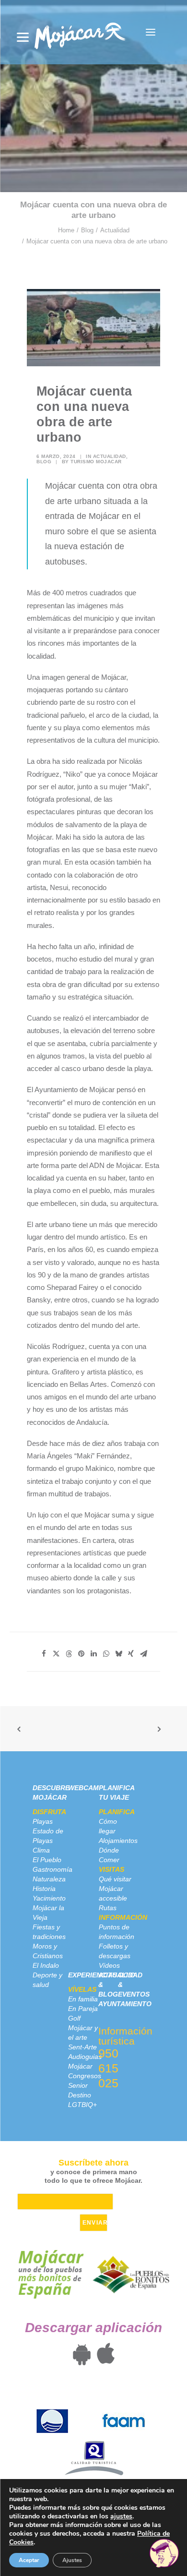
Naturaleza (49, 1879)
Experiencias (93, 1975)
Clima (41, 1850)
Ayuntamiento (125, 2004)
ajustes (121, 2516)
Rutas (108, 1908)
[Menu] (23, 37)
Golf (74, 2018)
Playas (43, 1821)
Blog (87, 230)
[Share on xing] (131, 1654)
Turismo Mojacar (96, 462)
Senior (78, 2085)
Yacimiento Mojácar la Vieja (49, 1908)
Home (66, 230)
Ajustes (72, 2560)
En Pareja (83, 2009)
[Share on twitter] (56, 1654)
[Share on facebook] (44, 1654)
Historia (44, 1889)
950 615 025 (108, 2068)
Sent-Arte (82, 2047)
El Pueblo (47, 1860)
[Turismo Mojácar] (80, 32)
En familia (83, 1999)
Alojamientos (118, 1841)
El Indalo (46, 1965)
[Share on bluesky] (118, 1654)
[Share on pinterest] (81, 1654)
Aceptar (29, 2560)
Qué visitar (115, 1879)
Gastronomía (53, 1869)
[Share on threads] (69, 1654)
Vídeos (109, 1965)
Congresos (85, 2076)
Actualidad (115, 230)
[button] (151, 32)
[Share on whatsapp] (106, 1654)
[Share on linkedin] (93, 1654)
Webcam (83, 1788)
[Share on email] (143, 1654)
